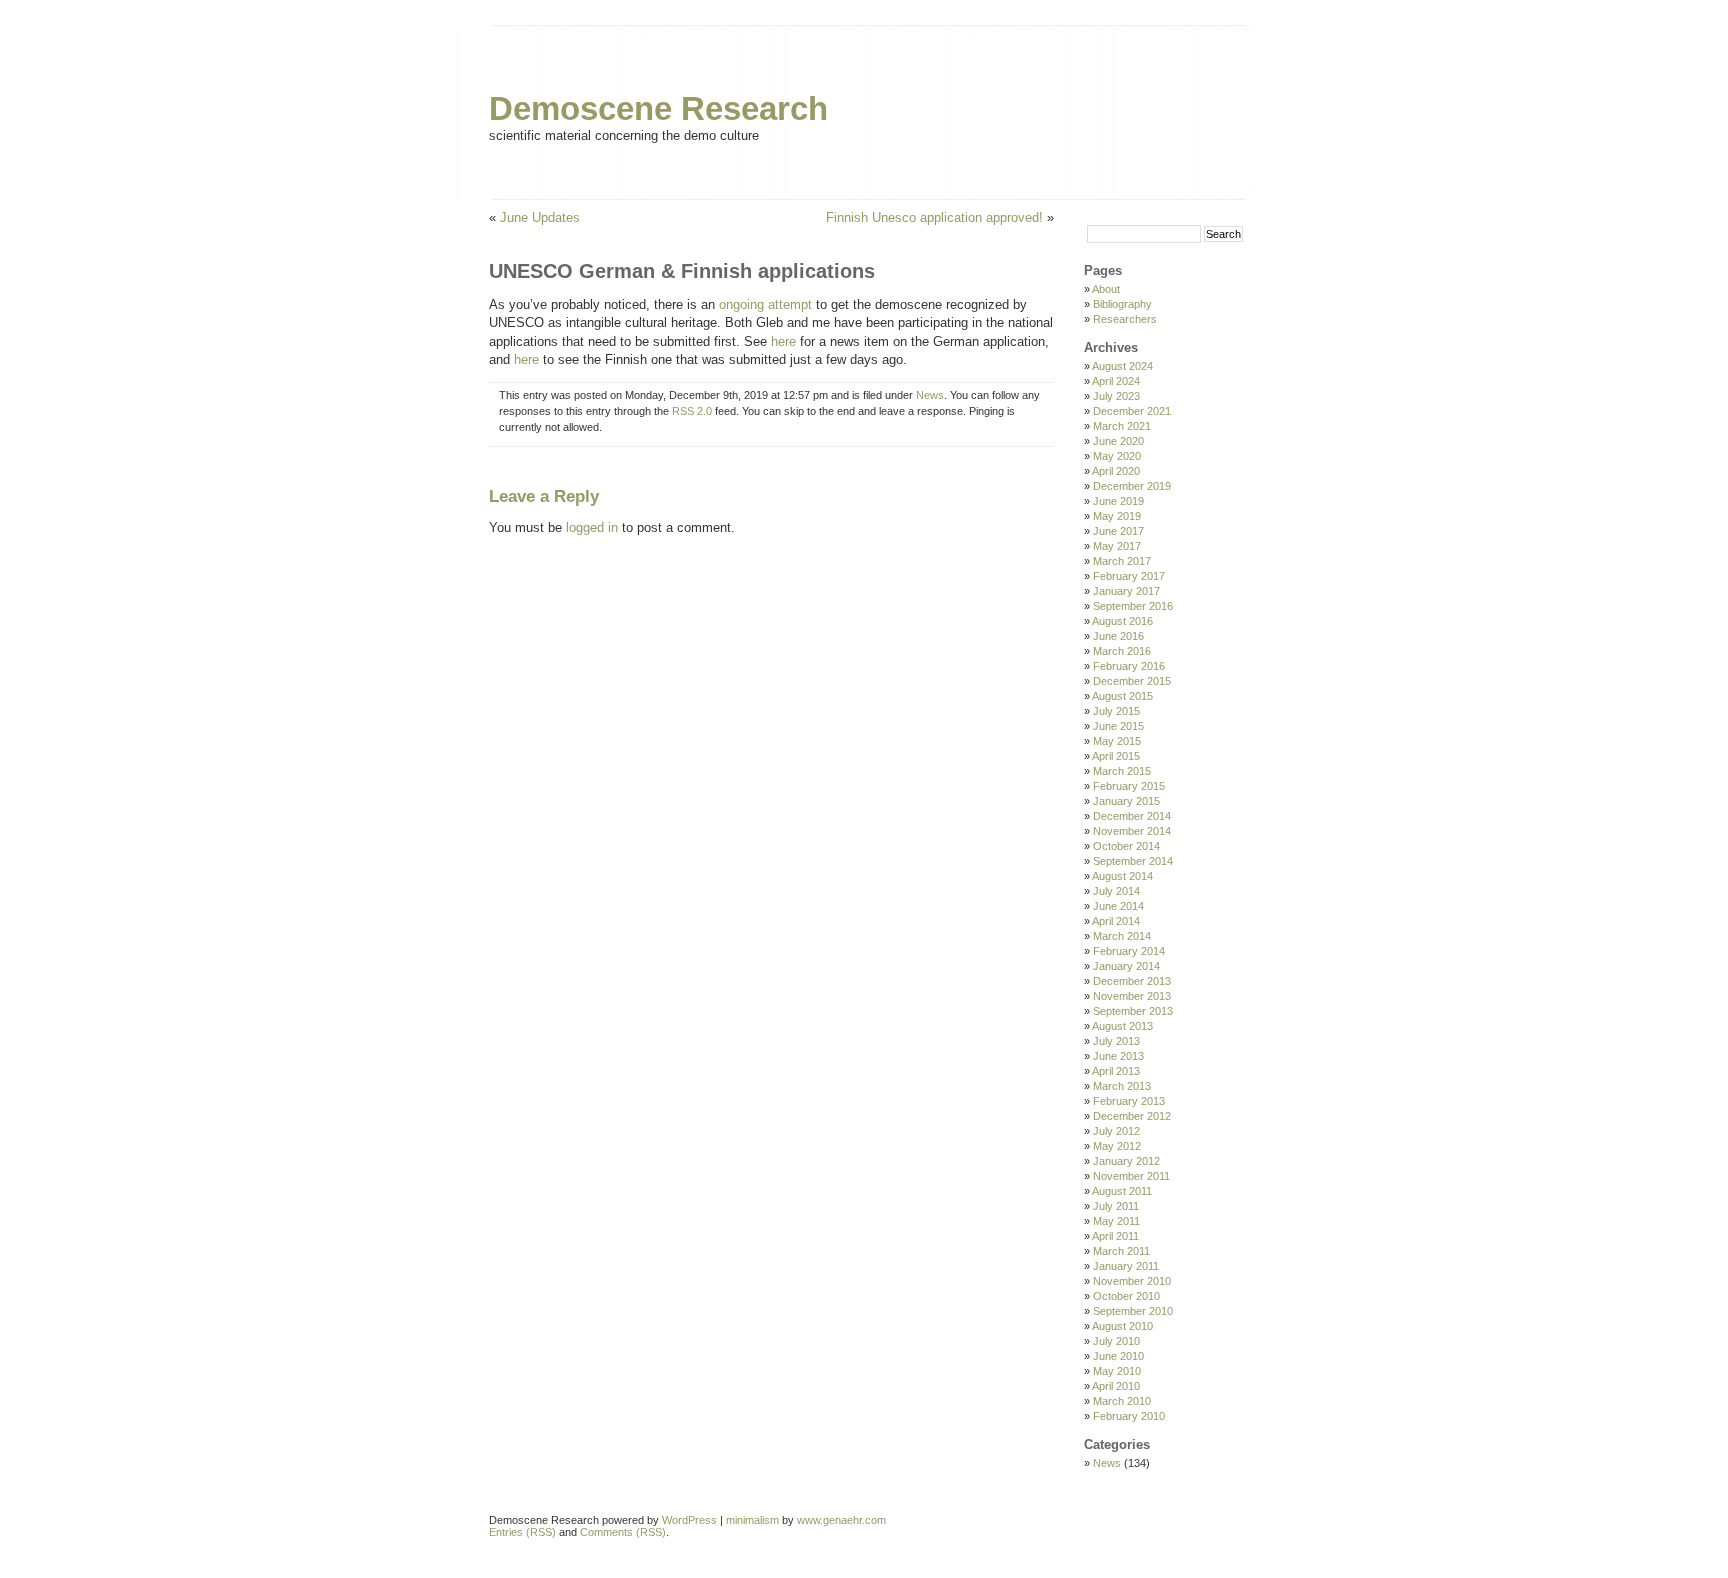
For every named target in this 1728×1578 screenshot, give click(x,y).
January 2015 (1126, 801)
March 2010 (1122, 1401)
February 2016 (1129, 666)
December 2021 (1132, 411)
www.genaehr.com (841, 1520)
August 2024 (1122, 366)
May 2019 (1117, 516)
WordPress (689, 1520)
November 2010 (1132, 1281)
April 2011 (1115, 1236)
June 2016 (1118, 636)
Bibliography (1122, 304)
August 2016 (1122, 621)
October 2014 (1126, 846)
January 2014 (1126, 966)
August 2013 (1122, 1026)
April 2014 (1116, 921)
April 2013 (1116, 1071)
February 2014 (1129, 951)
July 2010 (1116, 1341)
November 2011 (1131, 1176)
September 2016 (1133, 606)
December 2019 (1132, 486)
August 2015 (1122, 696)
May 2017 (1117, 546)
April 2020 (1116, 471)
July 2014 (1116, 891)
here (783, 341)
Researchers (1125, 319)
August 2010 (1122, 1326)
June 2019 (1118, 501)
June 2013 (1118, 1056)
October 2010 (1126, 1296)
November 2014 (1132, 831)
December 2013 (1132, 981)
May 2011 (1116, 1221)
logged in (592, 527)
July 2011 (1116, 1206)
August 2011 (1122, 1191)
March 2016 (1122, 651)
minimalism (752, 1520)
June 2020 (1118, 441)
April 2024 (1116, 381)
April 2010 (1116, 1386)
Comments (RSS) (623, 1532)
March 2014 (1122, 936)
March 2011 (1121, 1251)
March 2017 (1122, 561)
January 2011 (1126, 1266)
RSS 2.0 (692, 411)
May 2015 (1117, 741)
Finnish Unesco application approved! (934, 217)
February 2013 (1129, 1101)
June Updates (540, 217)
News (930, 395)
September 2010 (1133, 1311)
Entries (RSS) (522, 1532)
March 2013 (1122, 1086)
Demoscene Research (658, 108)
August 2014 (1122, 876)
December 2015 (1132, 681)
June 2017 (1118, 531)
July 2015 (1116, 711)
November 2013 (1132, 996)
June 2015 (1118, 726)
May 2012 (1117, 1146)
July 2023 (1116, 396)
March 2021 (1122, 426)
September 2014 (1133, 861)
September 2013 (1133, 1011)
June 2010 (1118, 1356)
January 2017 (1126, 591)
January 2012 (1126, 1161)
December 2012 (1132, 1116)
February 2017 (1129, 576)
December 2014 (1132, 816)
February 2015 (1129, 786)
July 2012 (1116, 1131)
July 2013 (1116, 1041)
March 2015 (1122, 771)
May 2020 (1117, 456)
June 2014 (1118, 906)
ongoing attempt (765, 304)
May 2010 (1117, 1371)
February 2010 (1129, 1416)
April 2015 (1116, 756)
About (1106, 289)
